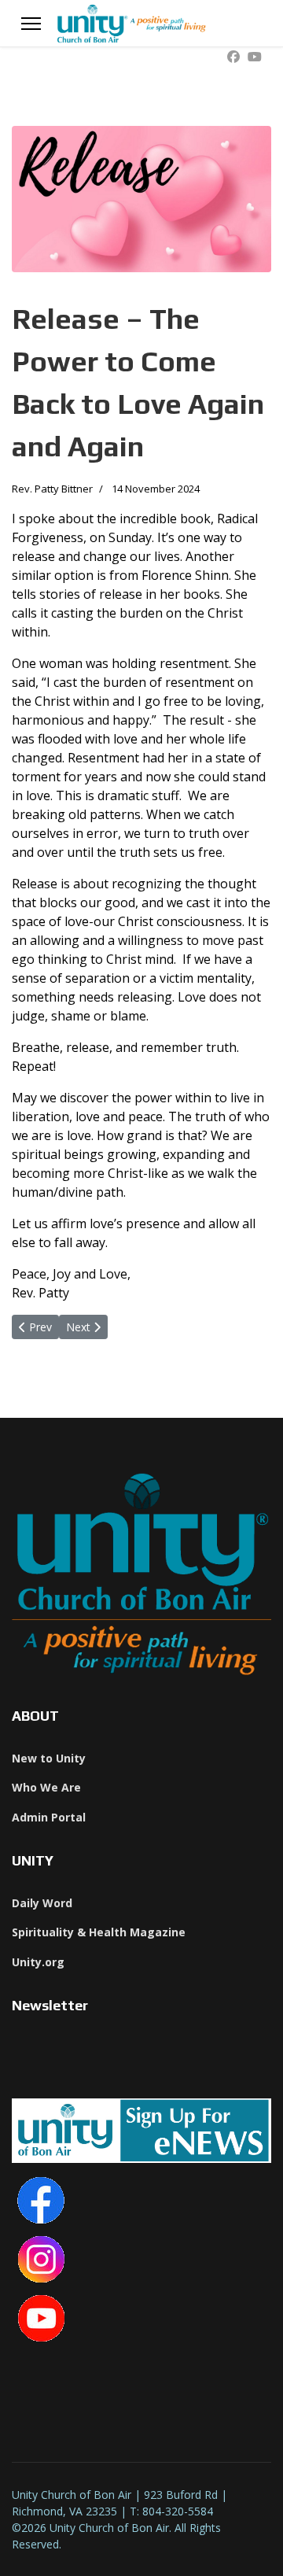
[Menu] (31, 24)
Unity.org (38, 1962)
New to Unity (49, 1758)
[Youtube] (255, 57)
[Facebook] (233, 57)
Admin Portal (49, 1817)
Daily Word (42, 1903)
